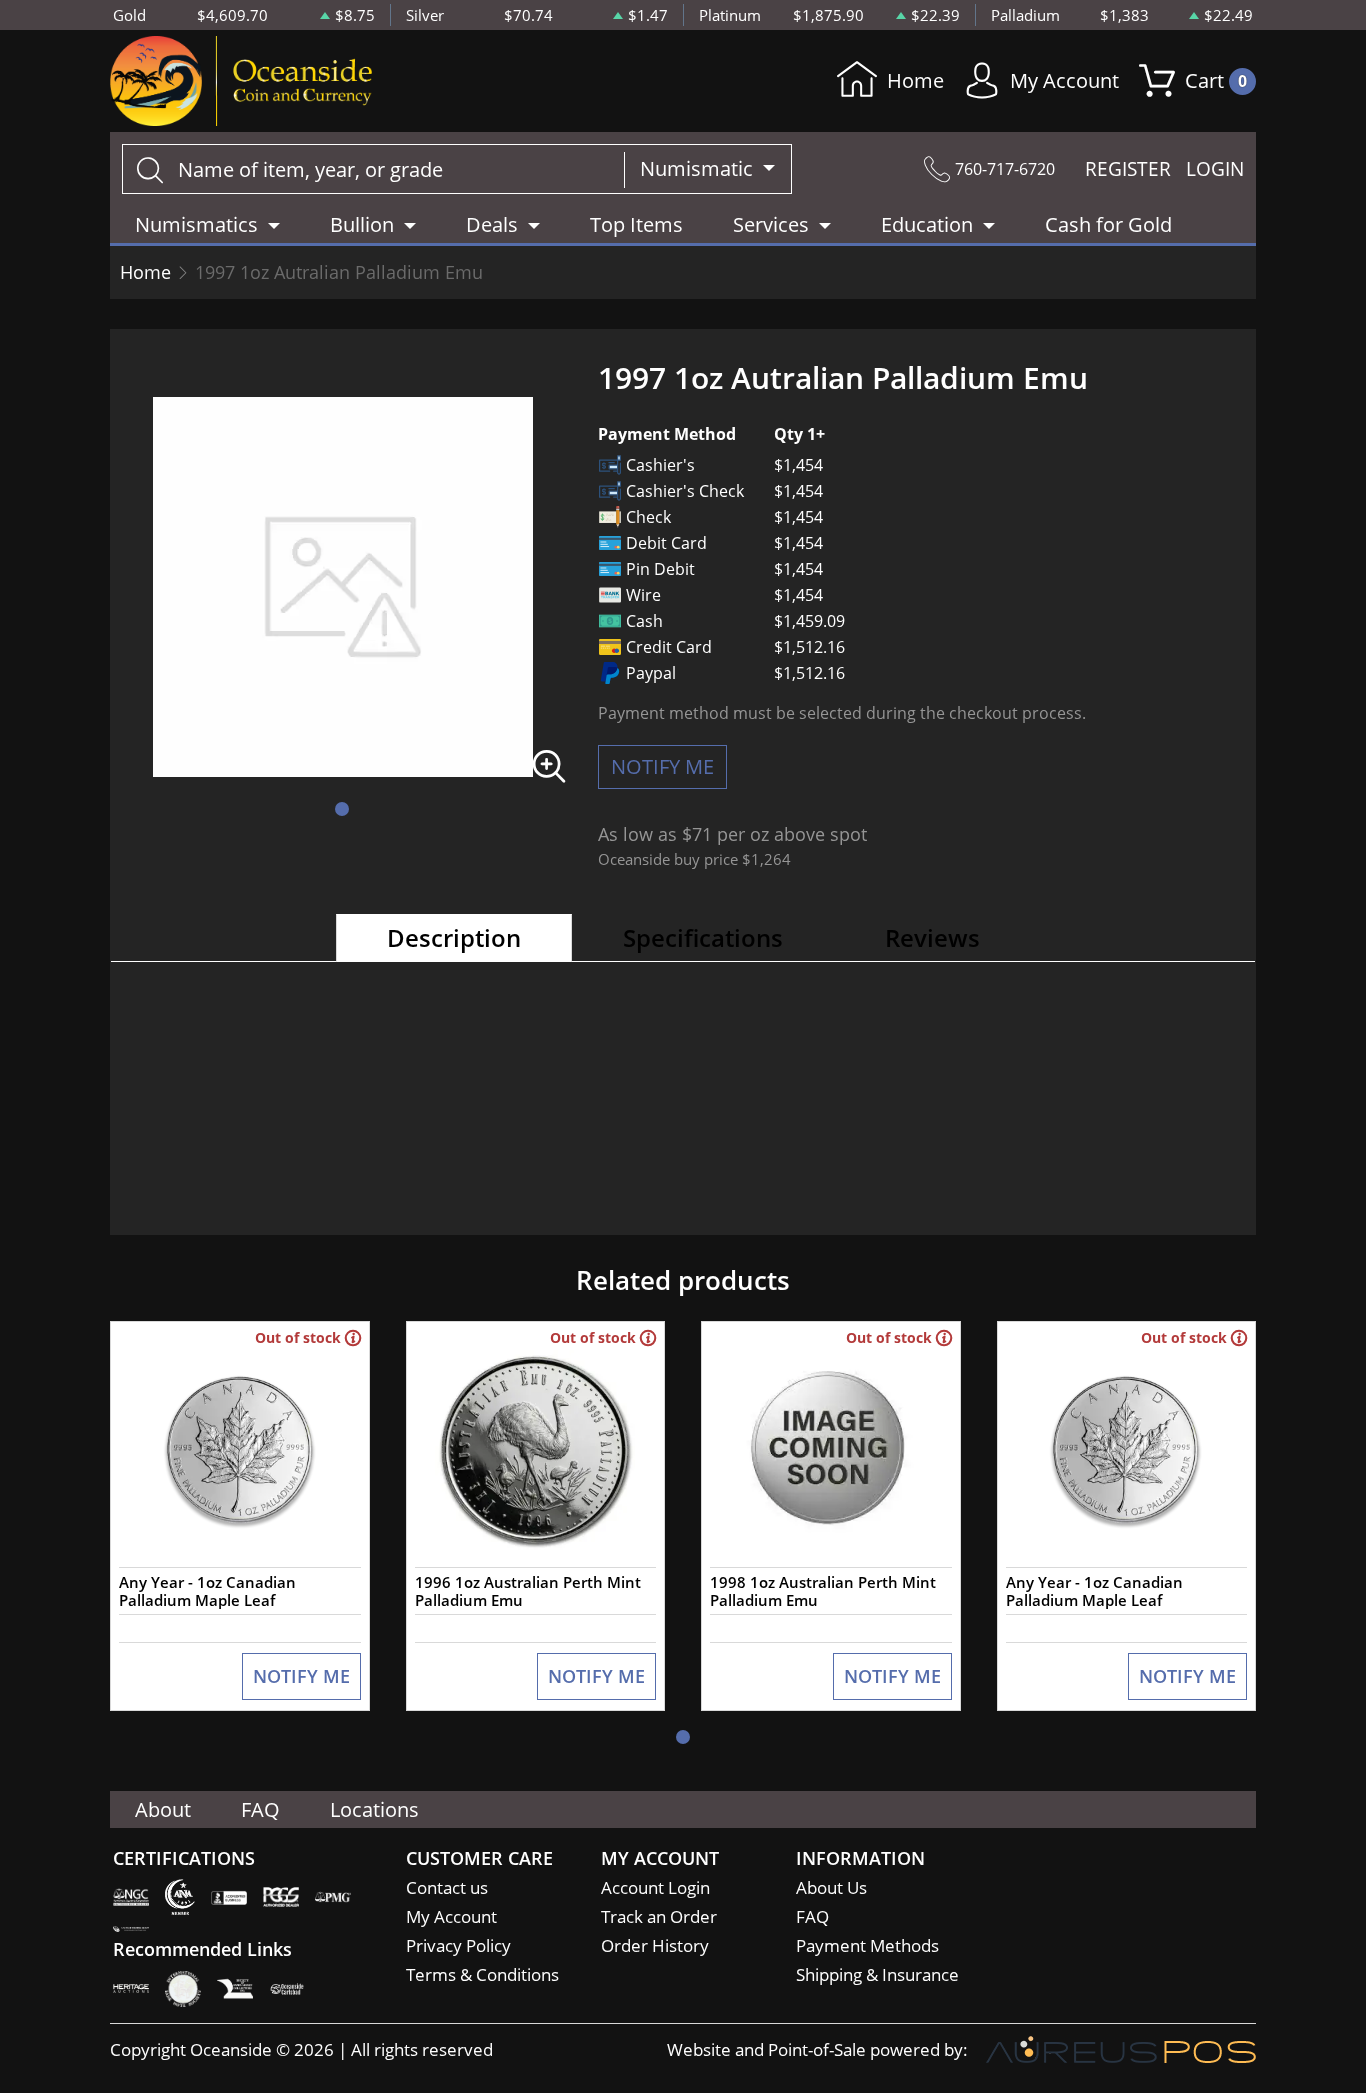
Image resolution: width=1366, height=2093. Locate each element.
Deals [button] (492, 224)
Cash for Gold (1108, 224)
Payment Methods (867, 1945)
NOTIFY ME (662, 766)
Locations (374, 1809)
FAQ (260, 1809)
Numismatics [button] (196, 224)
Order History (655, 1945)
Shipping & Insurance (877, 1974)
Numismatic (699, 168)
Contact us (447, 1887)
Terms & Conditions (482, 1974)
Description (454, 937)
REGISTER (1128, 169)
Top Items (636, 224)
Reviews (932, 937)
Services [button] (771, 224)
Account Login (655, 1887)
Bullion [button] (362, 224)
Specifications (703, 937)
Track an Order (659, 1916)
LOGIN (1215, 169)
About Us (831, 1887)
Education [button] (927, 224)
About (163, 1809)
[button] (342, 809)
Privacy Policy (458, 1945)
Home (915, 80)
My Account (1064, 80)
